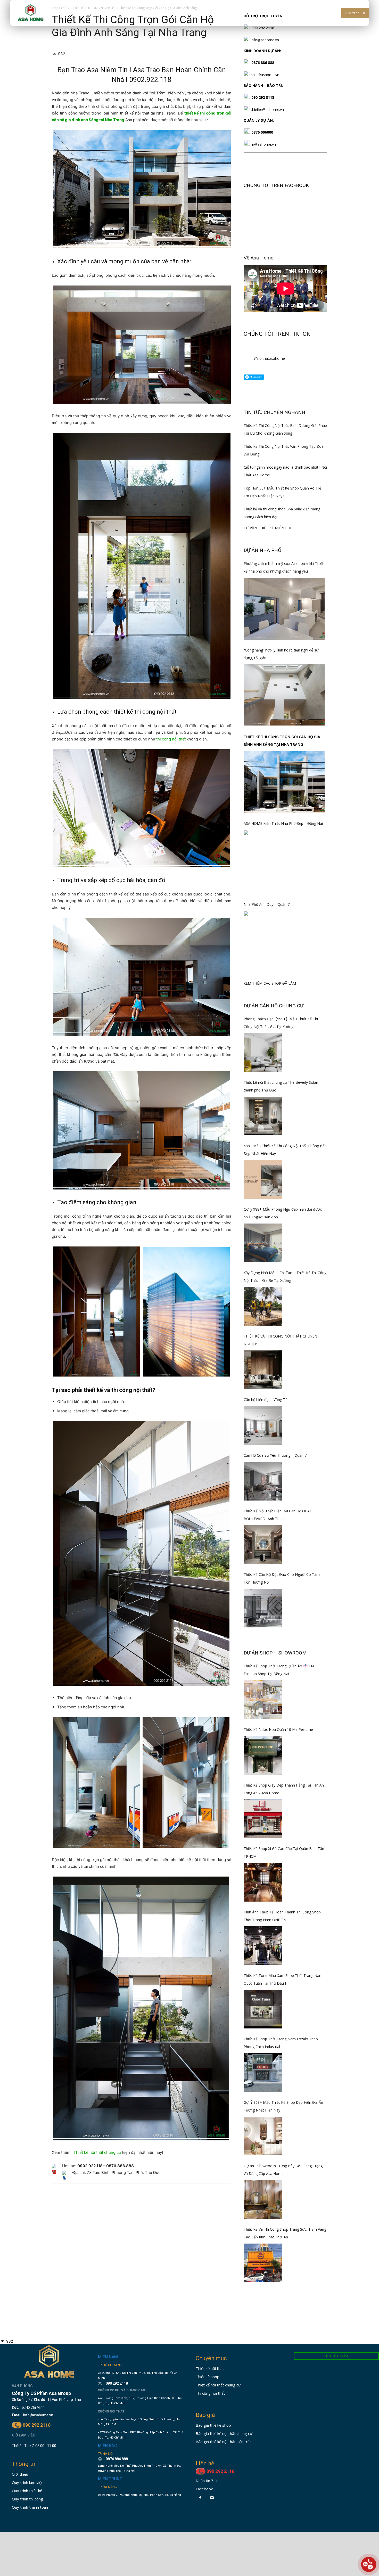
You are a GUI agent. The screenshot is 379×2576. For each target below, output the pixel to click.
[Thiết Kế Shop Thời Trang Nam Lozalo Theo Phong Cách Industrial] (263, 2073)
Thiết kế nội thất (210, 2368)
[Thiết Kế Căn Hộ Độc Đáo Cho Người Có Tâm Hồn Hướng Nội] (263, 1608)
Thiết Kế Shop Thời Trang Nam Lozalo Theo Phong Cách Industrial (281, 2043)
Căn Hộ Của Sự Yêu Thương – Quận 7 (275, 1455)
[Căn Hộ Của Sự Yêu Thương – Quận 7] (263, 1481)
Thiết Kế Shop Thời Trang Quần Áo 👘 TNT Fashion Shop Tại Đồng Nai (280, 1670)
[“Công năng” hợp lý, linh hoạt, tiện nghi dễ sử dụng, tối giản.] (284, 695)
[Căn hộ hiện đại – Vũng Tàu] (263, 1425)
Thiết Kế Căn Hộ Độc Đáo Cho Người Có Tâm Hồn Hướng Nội (282, 1578)
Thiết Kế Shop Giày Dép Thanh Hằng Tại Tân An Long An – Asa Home (284, 1789)
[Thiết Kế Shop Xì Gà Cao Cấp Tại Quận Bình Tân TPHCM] (263, 1882)
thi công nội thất (171, 739)
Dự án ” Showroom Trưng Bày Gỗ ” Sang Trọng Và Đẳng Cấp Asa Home (283, 2170)
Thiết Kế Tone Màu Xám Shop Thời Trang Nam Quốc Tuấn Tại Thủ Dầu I (283, 1979)
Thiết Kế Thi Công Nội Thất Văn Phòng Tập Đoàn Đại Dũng (285, 450)
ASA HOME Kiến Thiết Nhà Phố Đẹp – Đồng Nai (283, 823)
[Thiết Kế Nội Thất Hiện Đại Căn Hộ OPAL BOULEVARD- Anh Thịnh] (263, 1545)
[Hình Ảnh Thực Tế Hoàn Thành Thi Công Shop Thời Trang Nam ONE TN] (263, 1946)
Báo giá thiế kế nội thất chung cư (224, 2433)
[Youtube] (212, 2498)
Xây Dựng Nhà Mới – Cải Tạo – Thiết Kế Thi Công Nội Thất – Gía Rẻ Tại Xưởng (285, 1277)
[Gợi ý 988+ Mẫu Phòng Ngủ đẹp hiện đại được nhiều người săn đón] (263, 1243)
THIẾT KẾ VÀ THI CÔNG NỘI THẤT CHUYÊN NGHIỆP (280, 1340)
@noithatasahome (269, 358)
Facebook (204, 2489)
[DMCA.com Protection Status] (114, 2517)
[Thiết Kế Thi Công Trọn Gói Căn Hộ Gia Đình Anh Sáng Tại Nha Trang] (284, 782)
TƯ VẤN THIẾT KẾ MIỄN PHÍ (267, 528)
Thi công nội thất (210, 2393)
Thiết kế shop (208, 2377)
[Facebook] (57, 2203)
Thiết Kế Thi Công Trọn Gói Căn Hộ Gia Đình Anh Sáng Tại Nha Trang (282, 741)
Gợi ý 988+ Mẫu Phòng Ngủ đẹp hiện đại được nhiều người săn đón (283, 1213)
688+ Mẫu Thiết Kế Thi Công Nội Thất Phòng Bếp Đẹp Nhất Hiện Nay (285, 1150)
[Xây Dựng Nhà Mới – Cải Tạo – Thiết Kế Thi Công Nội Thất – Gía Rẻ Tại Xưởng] (263, 1306)
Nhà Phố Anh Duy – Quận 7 (267, 904)
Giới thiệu (20, 2474)
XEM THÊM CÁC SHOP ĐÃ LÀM (270, 983)
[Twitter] (69, 2203)
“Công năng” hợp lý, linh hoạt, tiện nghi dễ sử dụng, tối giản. (281, 654)
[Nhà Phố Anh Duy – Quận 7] (285, 943)
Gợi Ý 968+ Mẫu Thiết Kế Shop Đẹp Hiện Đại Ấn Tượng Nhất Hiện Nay (283, 2106)
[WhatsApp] (93, 2203)
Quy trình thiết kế (27, 2491)
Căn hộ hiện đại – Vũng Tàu (267, 1400)
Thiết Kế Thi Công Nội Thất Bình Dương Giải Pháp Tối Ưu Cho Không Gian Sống (285, 429)
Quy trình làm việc (27, 2482)
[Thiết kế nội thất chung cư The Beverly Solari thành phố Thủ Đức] (263, 1116)
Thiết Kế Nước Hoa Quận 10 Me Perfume (278, 1729)
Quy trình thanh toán (30, 2507)
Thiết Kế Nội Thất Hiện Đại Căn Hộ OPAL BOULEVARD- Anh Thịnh (278, 1515)
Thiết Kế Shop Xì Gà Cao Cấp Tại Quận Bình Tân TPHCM (284, 1852)
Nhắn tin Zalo (207, 2481)
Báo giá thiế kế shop (213, 2425)
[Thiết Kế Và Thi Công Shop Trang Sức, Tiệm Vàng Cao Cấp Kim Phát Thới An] (263, 2263)
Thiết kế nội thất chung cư (97, 2152)
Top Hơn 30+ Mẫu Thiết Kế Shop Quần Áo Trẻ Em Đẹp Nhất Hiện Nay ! (282, 492)
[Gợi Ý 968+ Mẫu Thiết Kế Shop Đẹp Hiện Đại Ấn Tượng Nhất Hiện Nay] (263, 2136)
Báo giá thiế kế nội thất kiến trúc (224, 2442)
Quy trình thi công (27, 2499)
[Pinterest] (81, 2203)
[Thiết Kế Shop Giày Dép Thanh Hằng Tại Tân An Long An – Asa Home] (263, 1819)
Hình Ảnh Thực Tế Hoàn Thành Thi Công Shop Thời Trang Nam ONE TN (282, 1916)
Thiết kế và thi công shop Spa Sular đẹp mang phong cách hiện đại (282, 513)
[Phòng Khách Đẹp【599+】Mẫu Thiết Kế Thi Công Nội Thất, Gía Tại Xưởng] (263, 1053)
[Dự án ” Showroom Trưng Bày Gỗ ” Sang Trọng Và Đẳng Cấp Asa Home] (263, 2199)
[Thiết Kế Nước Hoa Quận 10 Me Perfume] (263, 1755)
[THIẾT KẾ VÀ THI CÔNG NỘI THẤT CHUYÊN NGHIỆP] (263, 1370)
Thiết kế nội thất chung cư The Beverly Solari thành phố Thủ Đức (281, 1086)
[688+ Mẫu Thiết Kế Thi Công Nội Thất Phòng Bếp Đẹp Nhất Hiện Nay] (263, 1179)
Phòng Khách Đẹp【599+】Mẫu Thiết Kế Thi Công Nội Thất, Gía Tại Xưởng (281, 1023)
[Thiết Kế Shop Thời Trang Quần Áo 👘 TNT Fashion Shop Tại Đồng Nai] (263, 1700)
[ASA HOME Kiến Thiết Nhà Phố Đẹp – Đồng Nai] (285, 862)
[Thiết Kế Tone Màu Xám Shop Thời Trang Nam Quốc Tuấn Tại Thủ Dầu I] (263, 2009)
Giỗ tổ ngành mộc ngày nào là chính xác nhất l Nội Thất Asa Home (285, 471)
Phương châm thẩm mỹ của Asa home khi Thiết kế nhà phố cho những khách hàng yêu (284, 567)
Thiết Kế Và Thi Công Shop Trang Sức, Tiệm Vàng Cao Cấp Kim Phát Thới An (285, 2233)
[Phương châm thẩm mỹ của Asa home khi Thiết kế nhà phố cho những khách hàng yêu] (284, 609)
